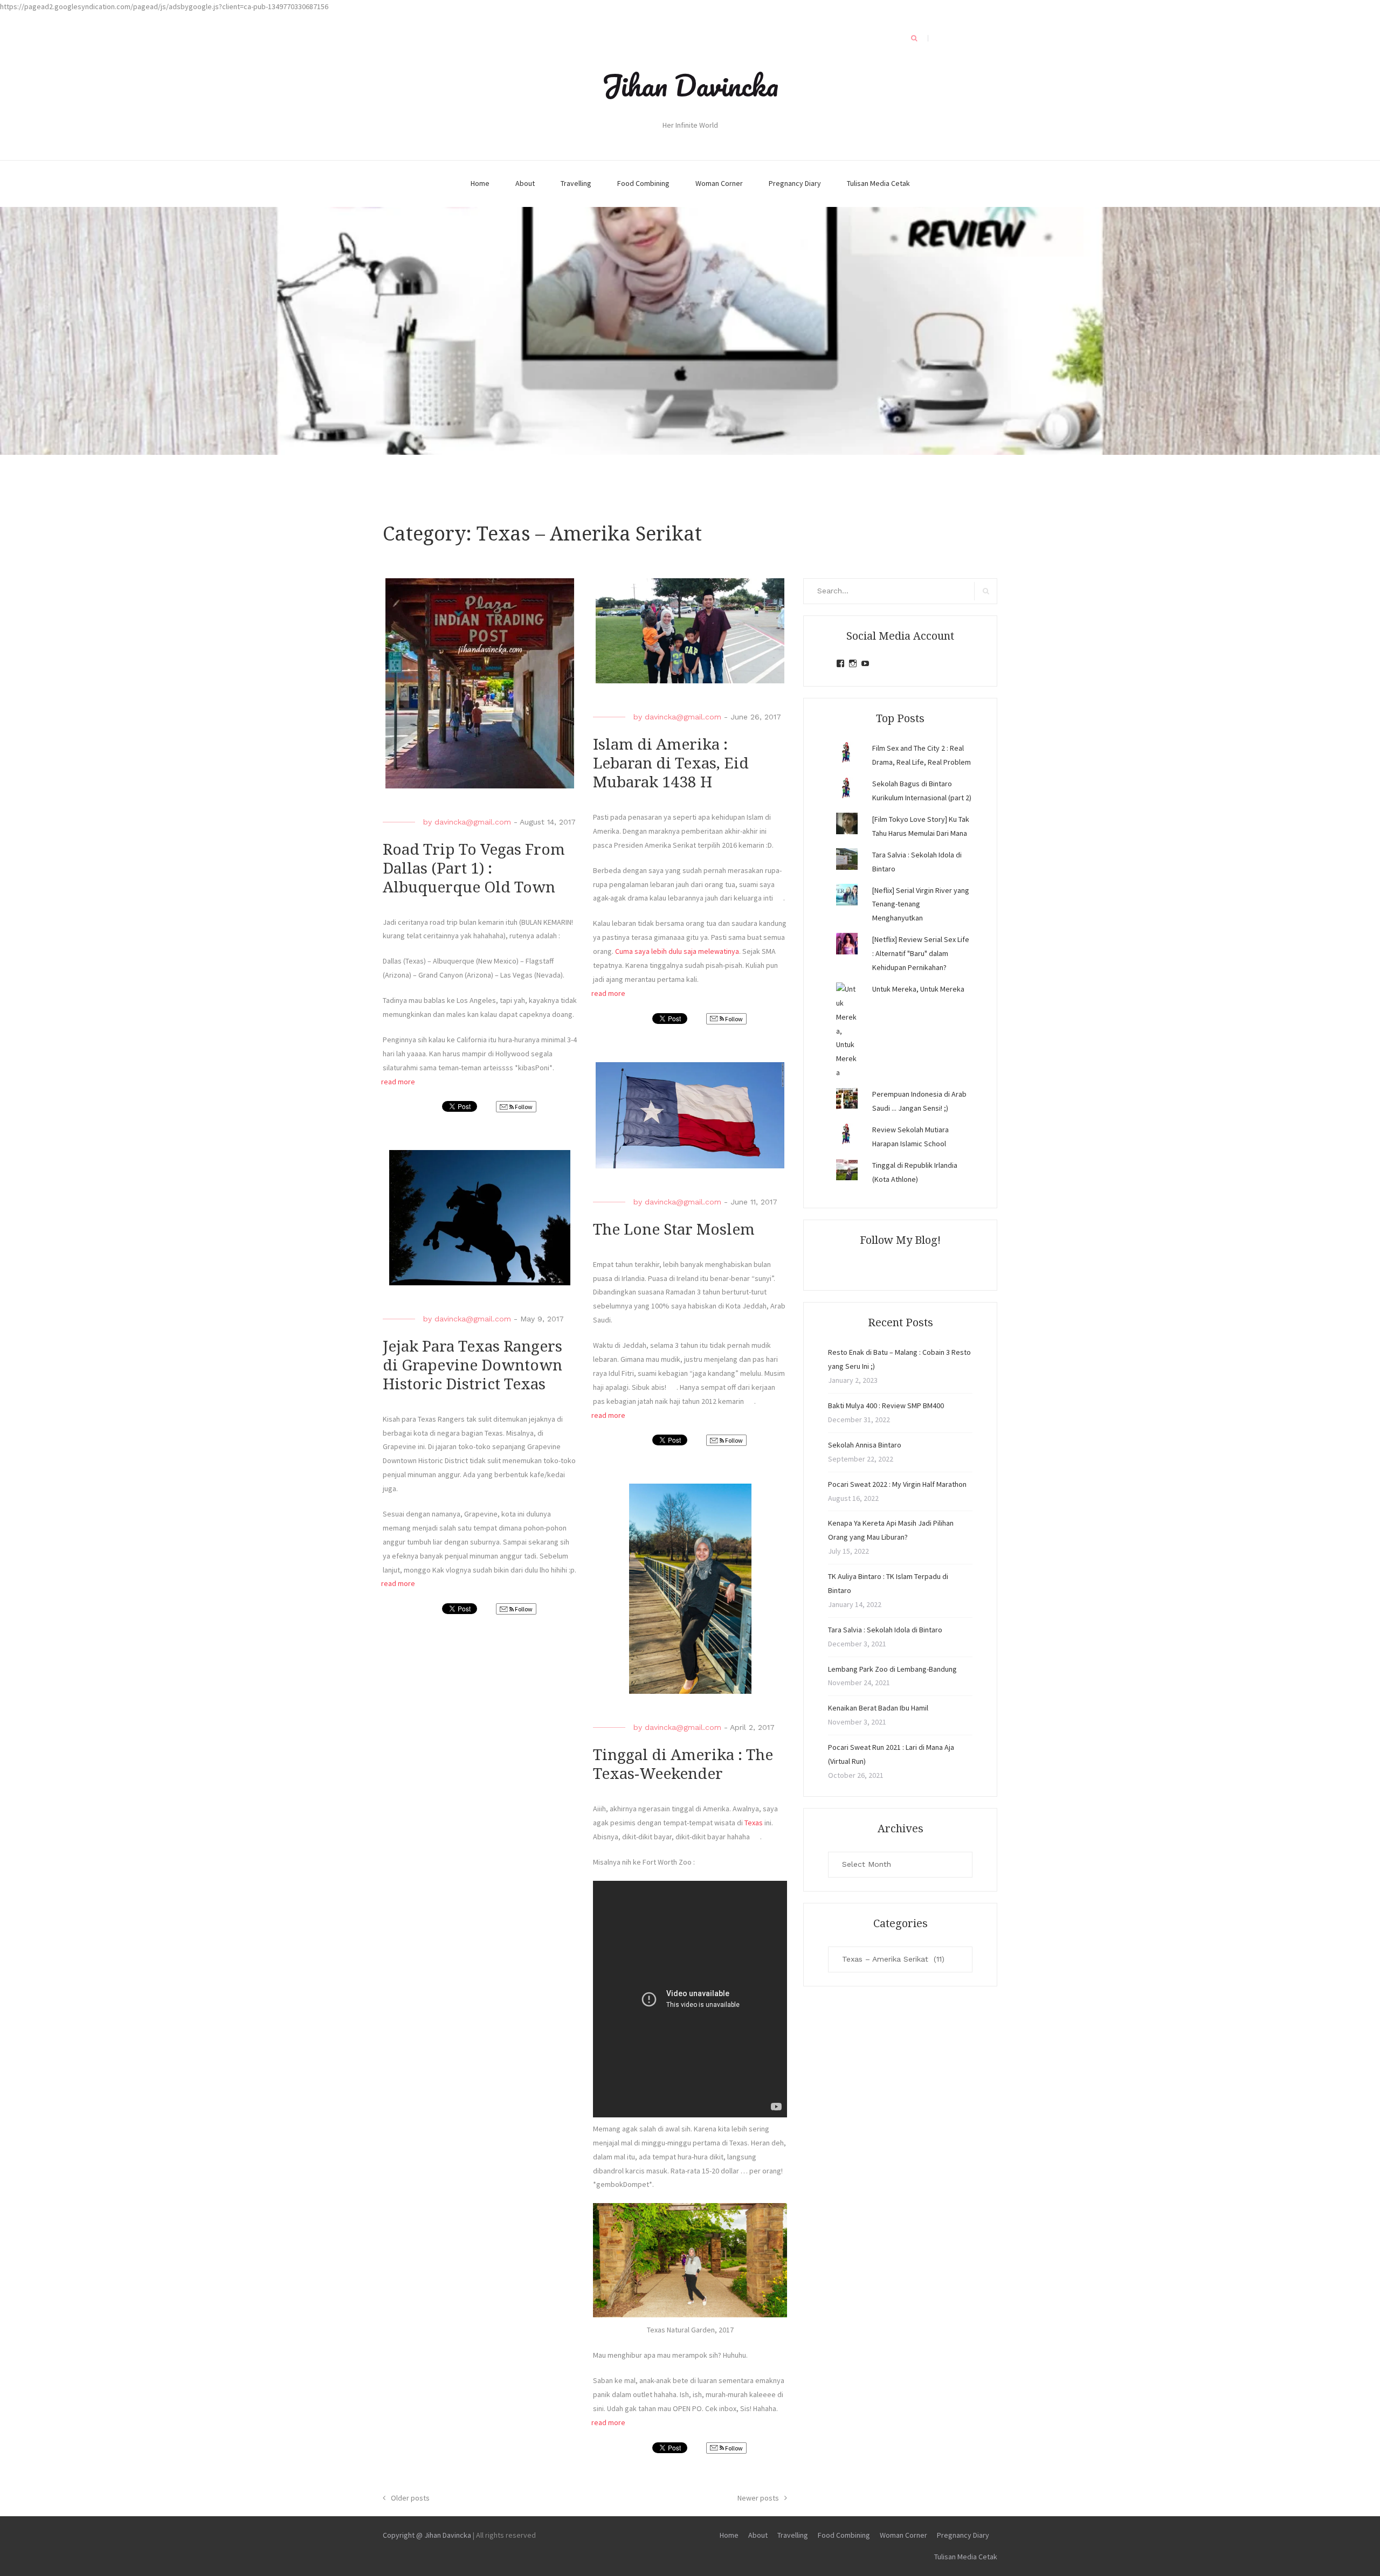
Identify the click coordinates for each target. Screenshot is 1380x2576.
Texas (754, 1823)
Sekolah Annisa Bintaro (865, 1445)
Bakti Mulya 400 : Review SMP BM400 (886, 1405)
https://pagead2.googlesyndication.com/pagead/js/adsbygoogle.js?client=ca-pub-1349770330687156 (164, 6)
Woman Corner (719, 183)
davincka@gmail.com (473, 822)
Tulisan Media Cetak (878, 183)
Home (480, 183)
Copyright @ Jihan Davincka (427, 2535)
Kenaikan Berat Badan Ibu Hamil (878, 1708)
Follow (523, 1107)
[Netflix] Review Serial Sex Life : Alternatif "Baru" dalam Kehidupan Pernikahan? (921, 953)
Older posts (410, 2498)
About (525, 183)
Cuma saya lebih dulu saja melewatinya (677, 951)
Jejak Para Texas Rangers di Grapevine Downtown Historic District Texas (472, 1365)
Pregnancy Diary (795, 183)
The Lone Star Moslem (674, 1230)
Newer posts (758, 2498)
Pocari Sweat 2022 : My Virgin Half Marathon (897, 1484)
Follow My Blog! (900, 1240)
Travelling (576, 183)
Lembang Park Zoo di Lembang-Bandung (892, 1669)
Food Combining (643, 183)
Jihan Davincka (690, 85)
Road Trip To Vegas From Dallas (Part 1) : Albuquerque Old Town (474, 868)
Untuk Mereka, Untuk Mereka (918, 989)
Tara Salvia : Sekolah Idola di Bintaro (885, 1630)
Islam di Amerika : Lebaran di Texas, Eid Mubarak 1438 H (671, 763)
